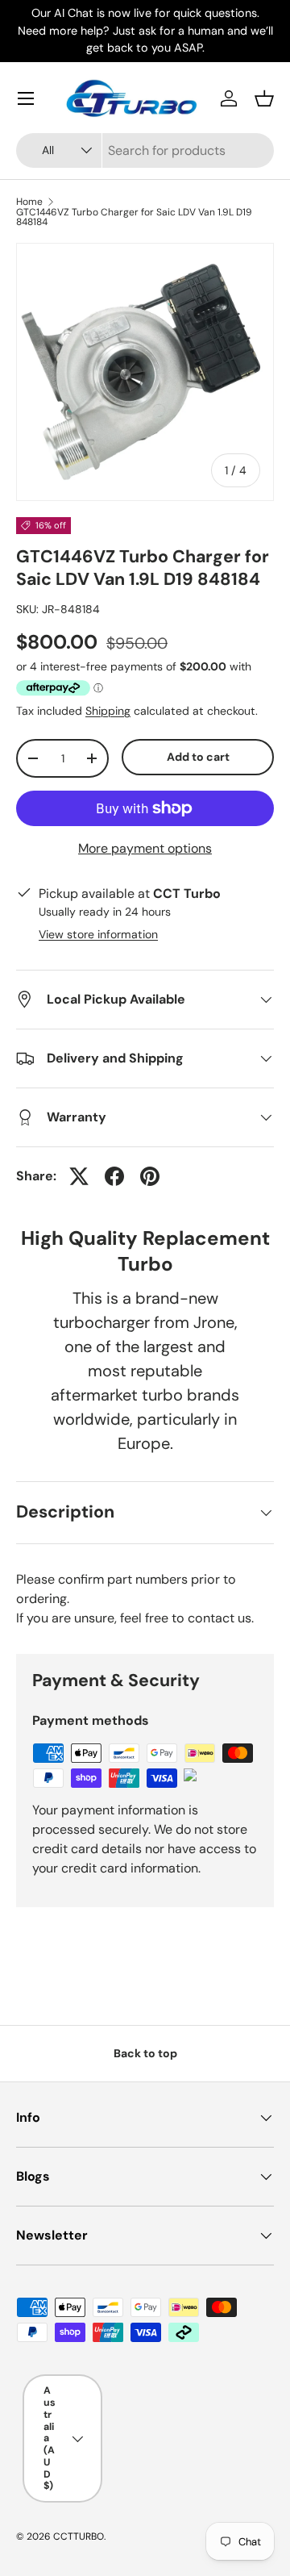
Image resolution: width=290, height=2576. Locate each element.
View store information (98, 934)
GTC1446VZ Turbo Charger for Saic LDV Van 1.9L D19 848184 (134, 217)
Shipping (108, 711)
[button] (264, 98)
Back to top (145, 2053)
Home (29, 202)
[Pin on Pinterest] (150, 1176)
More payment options (145, 848)
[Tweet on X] (79, 1176)
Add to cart (198, 757)
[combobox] (145, 150)
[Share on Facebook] (114, 1176)
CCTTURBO (79, 2536)
